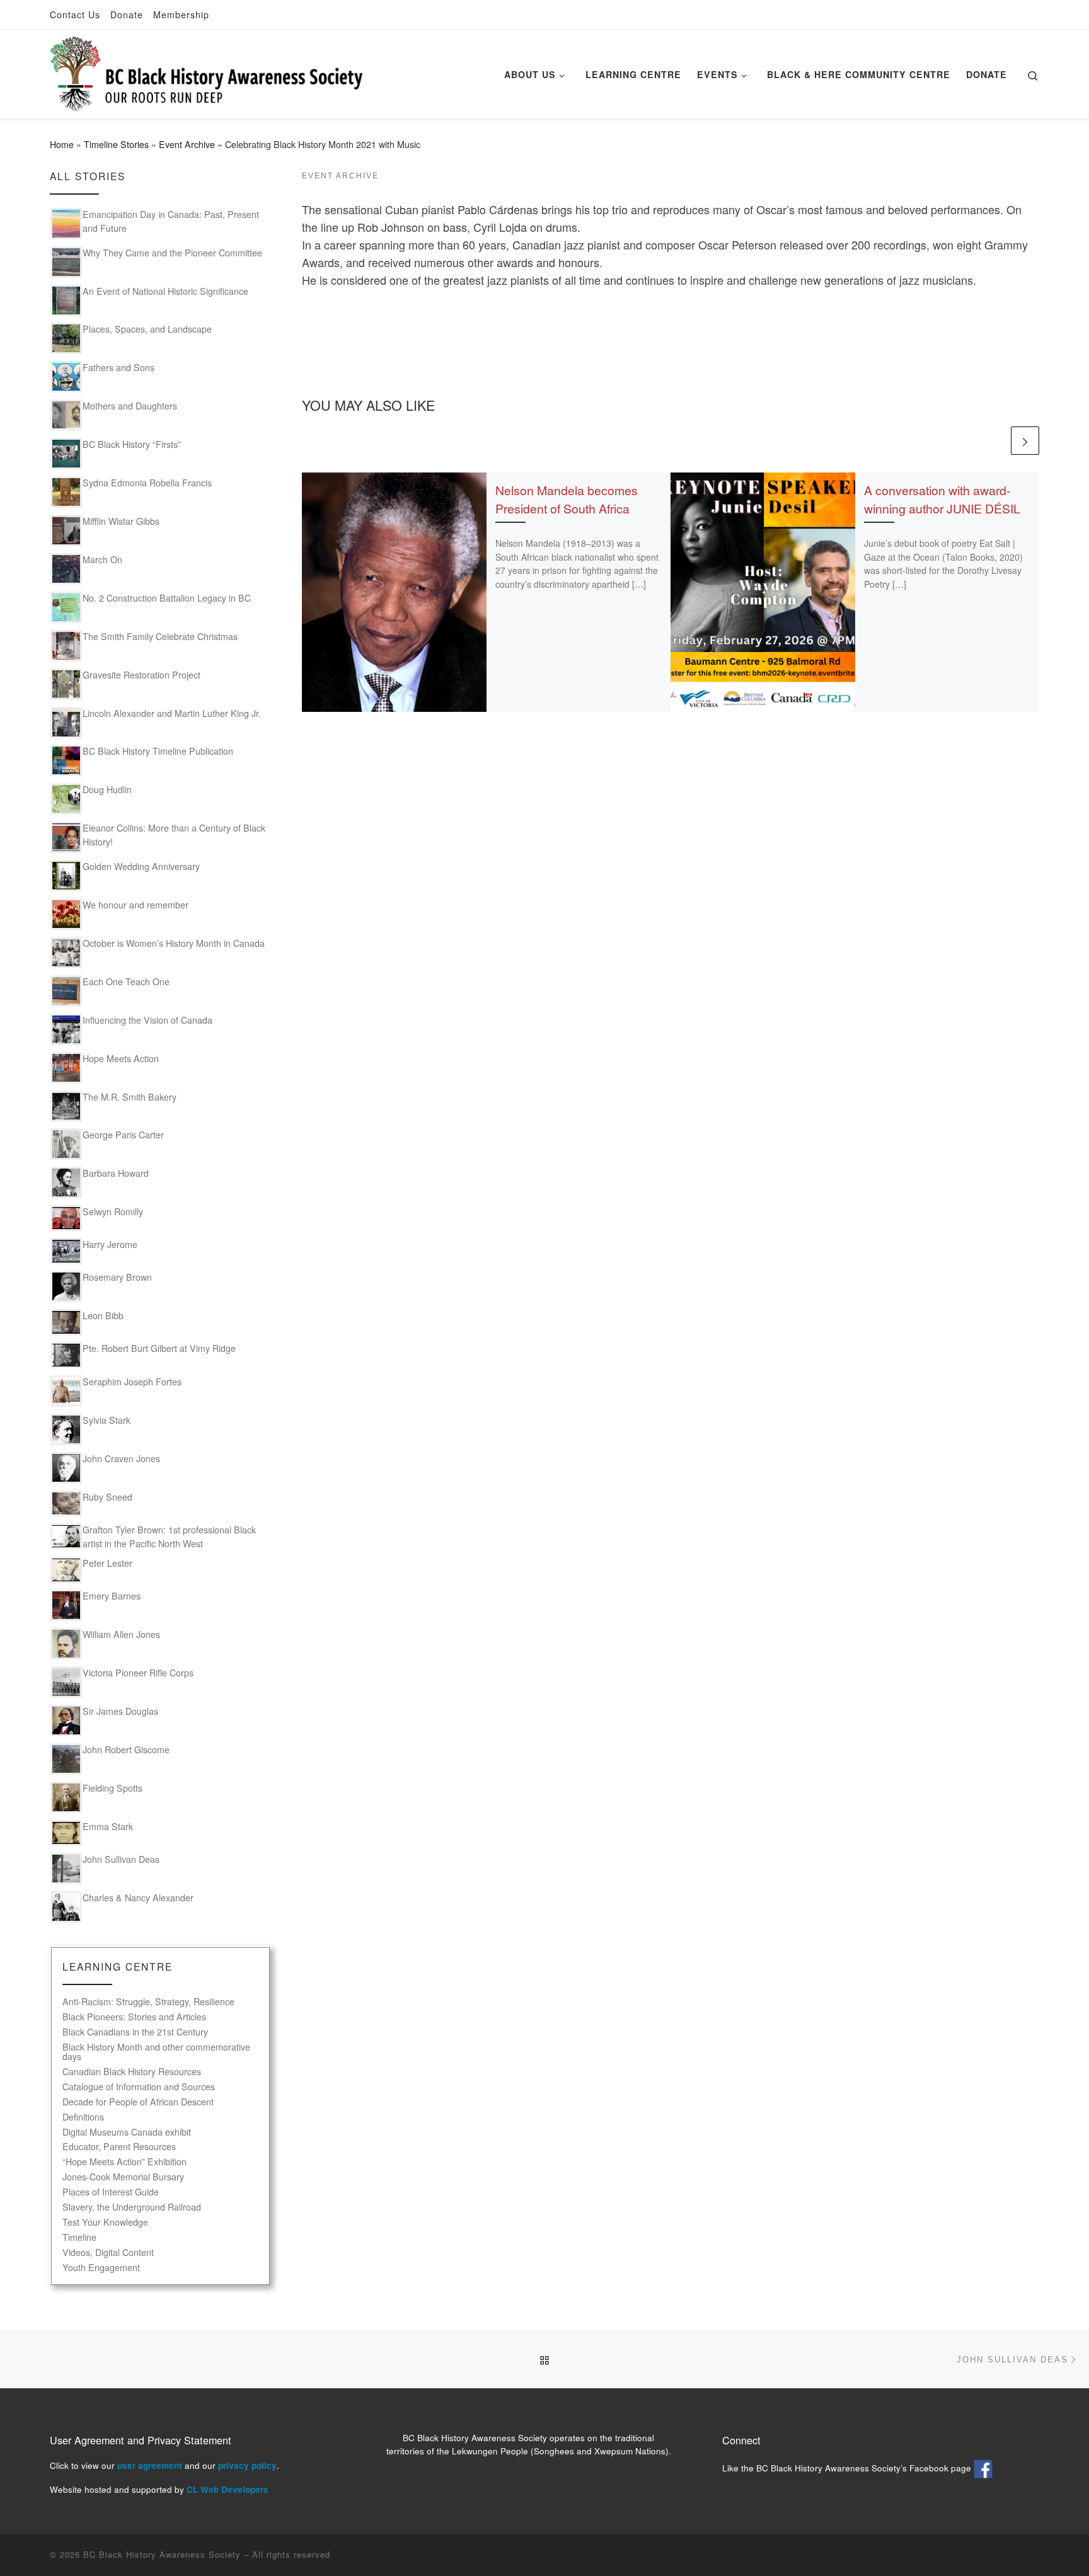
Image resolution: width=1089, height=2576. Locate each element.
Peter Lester (107, 1563)
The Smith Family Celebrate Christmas (160, 636)
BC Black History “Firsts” (132, 444)
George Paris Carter (123, 1135)
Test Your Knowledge (105, 2222)
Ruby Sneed (107, 1497)
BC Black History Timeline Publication (158, 751)
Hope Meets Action (121, 1058)
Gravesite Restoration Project (141, 675)
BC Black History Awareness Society (162, 2554)
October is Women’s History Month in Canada (174, 943)
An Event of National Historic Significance (165, 291)
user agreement (150, 2465)
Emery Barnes (112, 1596)
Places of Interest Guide (111, 2192)
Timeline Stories (116, 144)
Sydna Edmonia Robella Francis (147, 483)
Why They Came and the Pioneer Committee (172, 253)
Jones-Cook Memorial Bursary (123, 2177)
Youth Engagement (101, 2268)
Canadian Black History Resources (132, 2072)
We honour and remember (135, 905)
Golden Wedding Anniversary (141, 866)
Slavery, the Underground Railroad (132, 2207)
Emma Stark (108, 1826)
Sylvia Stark (107, 1420)
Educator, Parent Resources (119, 2147)
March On (102, 559)
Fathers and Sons (118, 367)
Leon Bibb (103, 1315)
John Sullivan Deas (121, 1859)
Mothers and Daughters (130, 406)
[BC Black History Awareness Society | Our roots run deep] (207, 70)
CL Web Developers (228, 2489)
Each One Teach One (126, 982)
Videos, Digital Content (108, 2253)
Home (62, 144)
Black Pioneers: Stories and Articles (134, 2017)
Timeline (79, 2237)
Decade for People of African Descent (138, 2102)
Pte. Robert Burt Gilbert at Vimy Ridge (159, 1348)
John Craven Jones (121, 1458)
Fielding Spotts (112, 1788)
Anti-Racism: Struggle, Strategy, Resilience (148, 2002)
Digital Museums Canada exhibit (127, 2132)
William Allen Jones (121, 1634)
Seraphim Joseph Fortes (132, 1382)
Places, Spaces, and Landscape (147, 329)
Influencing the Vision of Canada (147, 1020)
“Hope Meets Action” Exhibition (124, 2162)
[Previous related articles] (994, 441)
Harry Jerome (110, 1244)
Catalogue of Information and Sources (139, 2087)
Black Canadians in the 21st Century (135, 2032)
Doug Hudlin (107, 789)
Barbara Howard (116, 1173)
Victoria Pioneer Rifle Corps (138, 1673)
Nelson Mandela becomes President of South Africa (567, 499)
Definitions (83, 2117)
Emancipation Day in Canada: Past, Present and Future (171, 221)
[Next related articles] (1025, 441)
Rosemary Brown (117, 1277)
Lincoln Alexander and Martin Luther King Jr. (172, 713)
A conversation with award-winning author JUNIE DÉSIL (942, 499)
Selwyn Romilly (113, 1211)
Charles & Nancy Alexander (138, 1898)
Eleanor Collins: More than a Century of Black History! (174, 835)
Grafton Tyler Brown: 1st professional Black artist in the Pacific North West (169, 1537)
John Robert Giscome (126, 1749)
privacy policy (247, 2465)
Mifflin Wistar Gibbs (121, 521)
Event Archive (187, 144)
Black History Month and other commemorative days (156, 2052)
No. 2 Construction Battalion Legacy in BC (167, 598)
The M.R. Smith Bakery (130, 1097)
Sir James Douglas (120, 1711)
